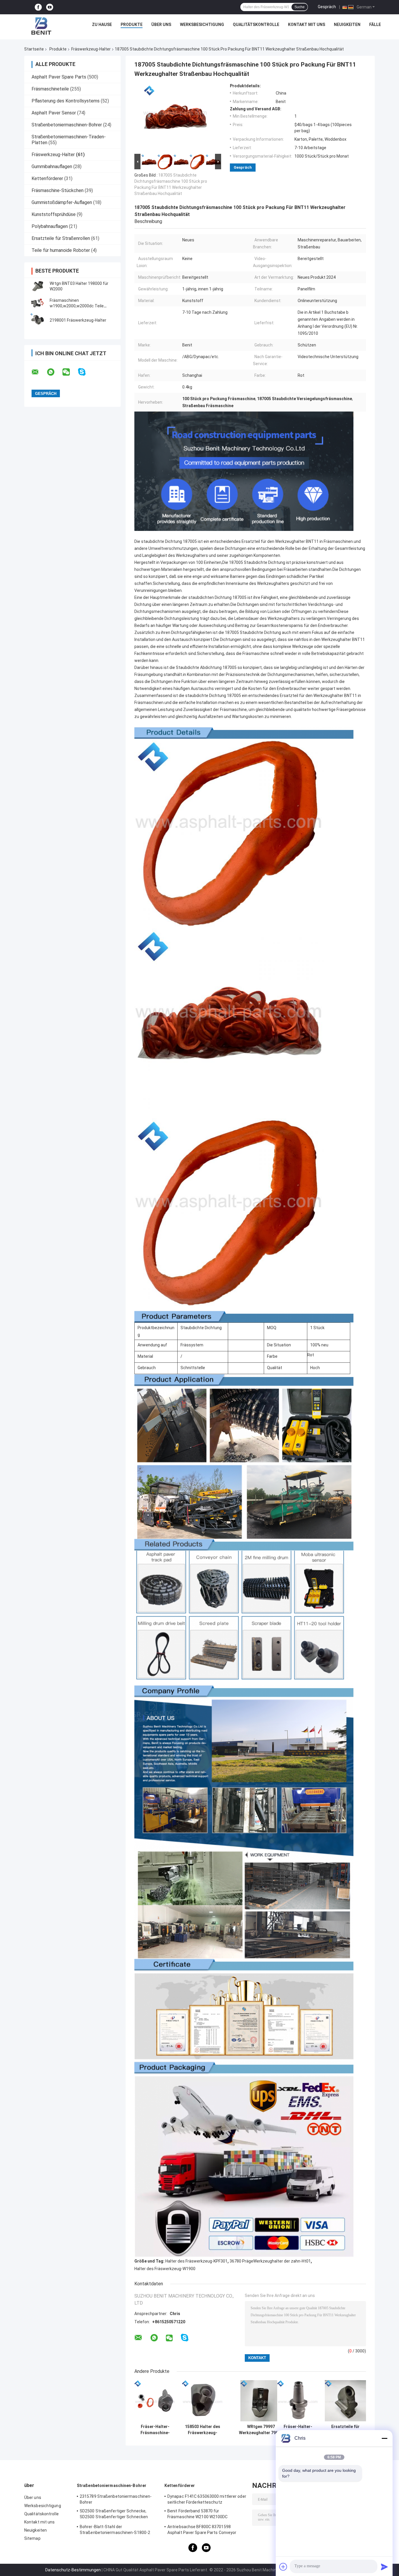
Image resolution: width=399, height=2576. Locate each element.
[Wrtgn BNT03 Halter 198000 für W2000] (37, 286)
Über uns (161, 25)
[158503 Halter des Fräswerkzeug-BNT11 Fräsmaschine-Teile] (203, 2401)
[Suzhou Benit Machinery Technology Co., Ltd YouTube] (50, 7)
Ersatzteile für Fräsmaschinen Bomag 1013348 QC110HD (346, 2430)
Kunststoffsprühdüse (54, 214)
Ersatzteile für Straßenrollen (61, 238)
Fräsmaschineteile (50, 89)
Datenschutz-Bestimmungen (73, 2570)
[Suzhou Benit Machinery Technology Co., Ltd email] (39, 372)
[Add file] (283, 2567)
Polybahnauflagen (50, 226)
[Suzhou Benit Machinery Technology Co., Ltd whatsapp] (54, 372)
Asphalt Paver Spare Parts (59, 77)
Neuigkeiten (347, 25)
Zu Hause (102, 25)
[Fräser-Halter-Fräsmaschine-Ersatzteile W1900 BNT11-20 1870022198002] (155, 2401)
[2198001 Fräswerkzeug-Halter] (37, 320)
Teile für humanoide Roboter (61, 250)
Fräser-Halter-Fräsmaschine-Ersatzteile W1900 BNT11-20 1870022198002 (155, 2430)
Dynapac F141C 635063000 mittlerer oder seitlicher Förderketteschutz (207, 2499)
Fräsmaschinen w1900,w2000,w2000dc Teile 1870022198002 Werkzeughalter (80, 306)
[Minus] (384, 2438)
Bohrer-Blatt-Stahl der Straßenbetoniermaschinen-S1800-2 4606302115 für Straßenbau (115, 2530)
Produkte (132, 25)
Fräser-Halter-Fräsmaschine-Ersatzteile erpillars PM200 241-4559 (298, 2430)
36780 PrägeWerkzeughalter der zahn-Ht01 (270, 2261)
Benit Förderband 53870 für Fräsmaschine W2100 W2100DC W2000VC (198, 2515)
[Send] (384, 2567)
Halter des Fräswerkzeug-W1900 (165, 2269)
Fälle (375, 25)
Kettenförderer (47, 178)
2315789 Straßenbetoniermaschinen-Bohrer (116, 2499)
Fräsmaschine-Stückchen (58, 190)
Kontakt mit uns (307, 25)
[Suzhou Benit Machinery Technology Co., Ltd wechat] (70, 372)
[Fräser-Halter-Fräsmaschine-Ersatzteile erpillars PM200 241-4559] (298, 2401)
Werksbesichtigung (202, 25)
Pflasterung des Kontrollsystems (66, 101)
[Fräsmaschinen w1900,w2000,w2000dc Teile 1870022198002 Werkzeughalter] (37, 303)
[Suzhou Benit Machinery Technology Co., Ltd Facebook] (38, 7)
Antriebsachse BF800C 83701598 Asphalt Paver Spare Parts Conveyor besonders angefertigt (202, 2530)
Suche (300, 7)
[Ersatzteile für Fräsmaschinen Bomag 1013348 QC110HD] (345, 2401)
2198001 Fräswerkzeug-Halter (78, 320)
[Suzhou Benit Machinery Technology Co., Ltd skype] (85, 372)
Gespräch (327, 7)
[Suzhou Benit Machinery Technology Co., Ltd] (41, 26)
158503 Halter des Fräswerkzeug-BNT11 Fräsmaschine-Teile (203, 2430)
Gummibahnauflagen (52, 167)
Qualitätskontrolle (256, 25)
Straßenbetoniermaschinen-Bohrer (67, 125)
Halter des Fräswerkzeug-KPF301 (196, 2261)
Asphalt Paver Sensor (54, 113)
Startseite (34, 49)
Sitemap (32, 2538)
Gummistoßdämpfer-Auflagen (62, 202)
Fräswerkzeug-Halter (91, 49)
